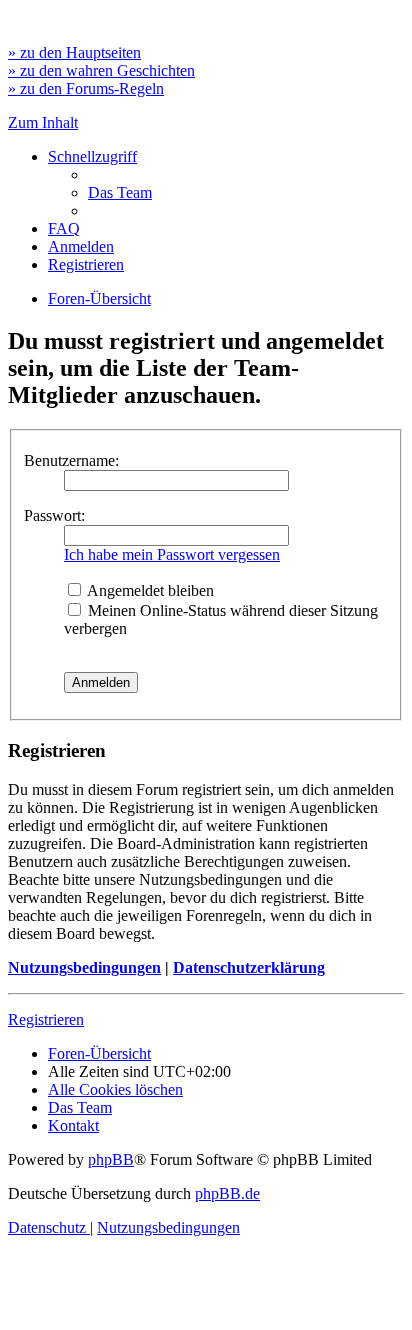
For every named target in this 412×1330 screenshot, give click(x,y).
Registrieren (46, 1019)
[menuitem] (120, 192)
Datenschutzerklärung (249, 967)
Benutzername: (71, 460)
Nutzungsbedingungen (84, 967)
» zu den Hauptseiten (74, 52)
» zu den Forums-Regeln (86, 88)
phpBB (111, 1159)
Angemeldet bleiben (149, 590)
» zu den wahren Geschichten (101, 70)
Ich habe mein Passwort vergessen (172, 554)
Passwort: (54, 515)
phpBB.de (227, 1193)
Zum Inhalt (43, 122)
